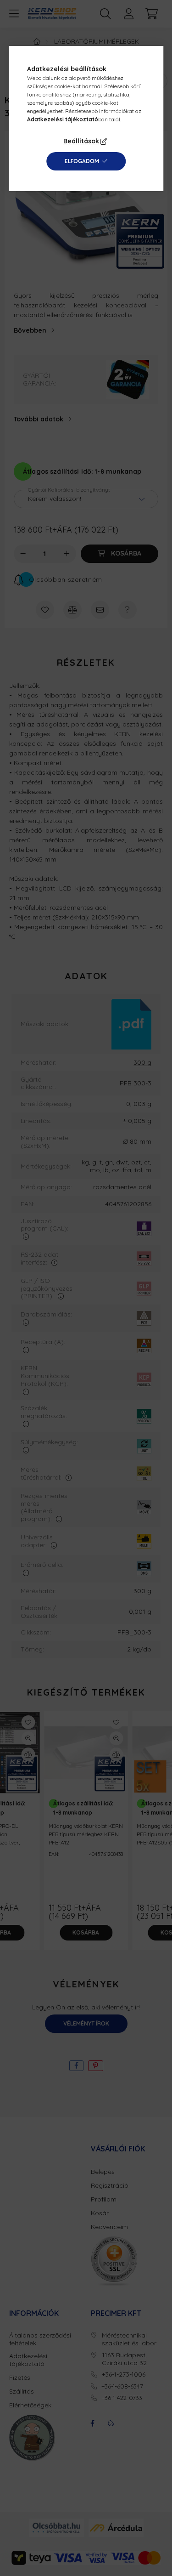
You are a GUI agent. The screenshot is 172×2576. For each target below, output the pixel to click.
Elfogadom (82, 161)
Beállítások (81, 141)
